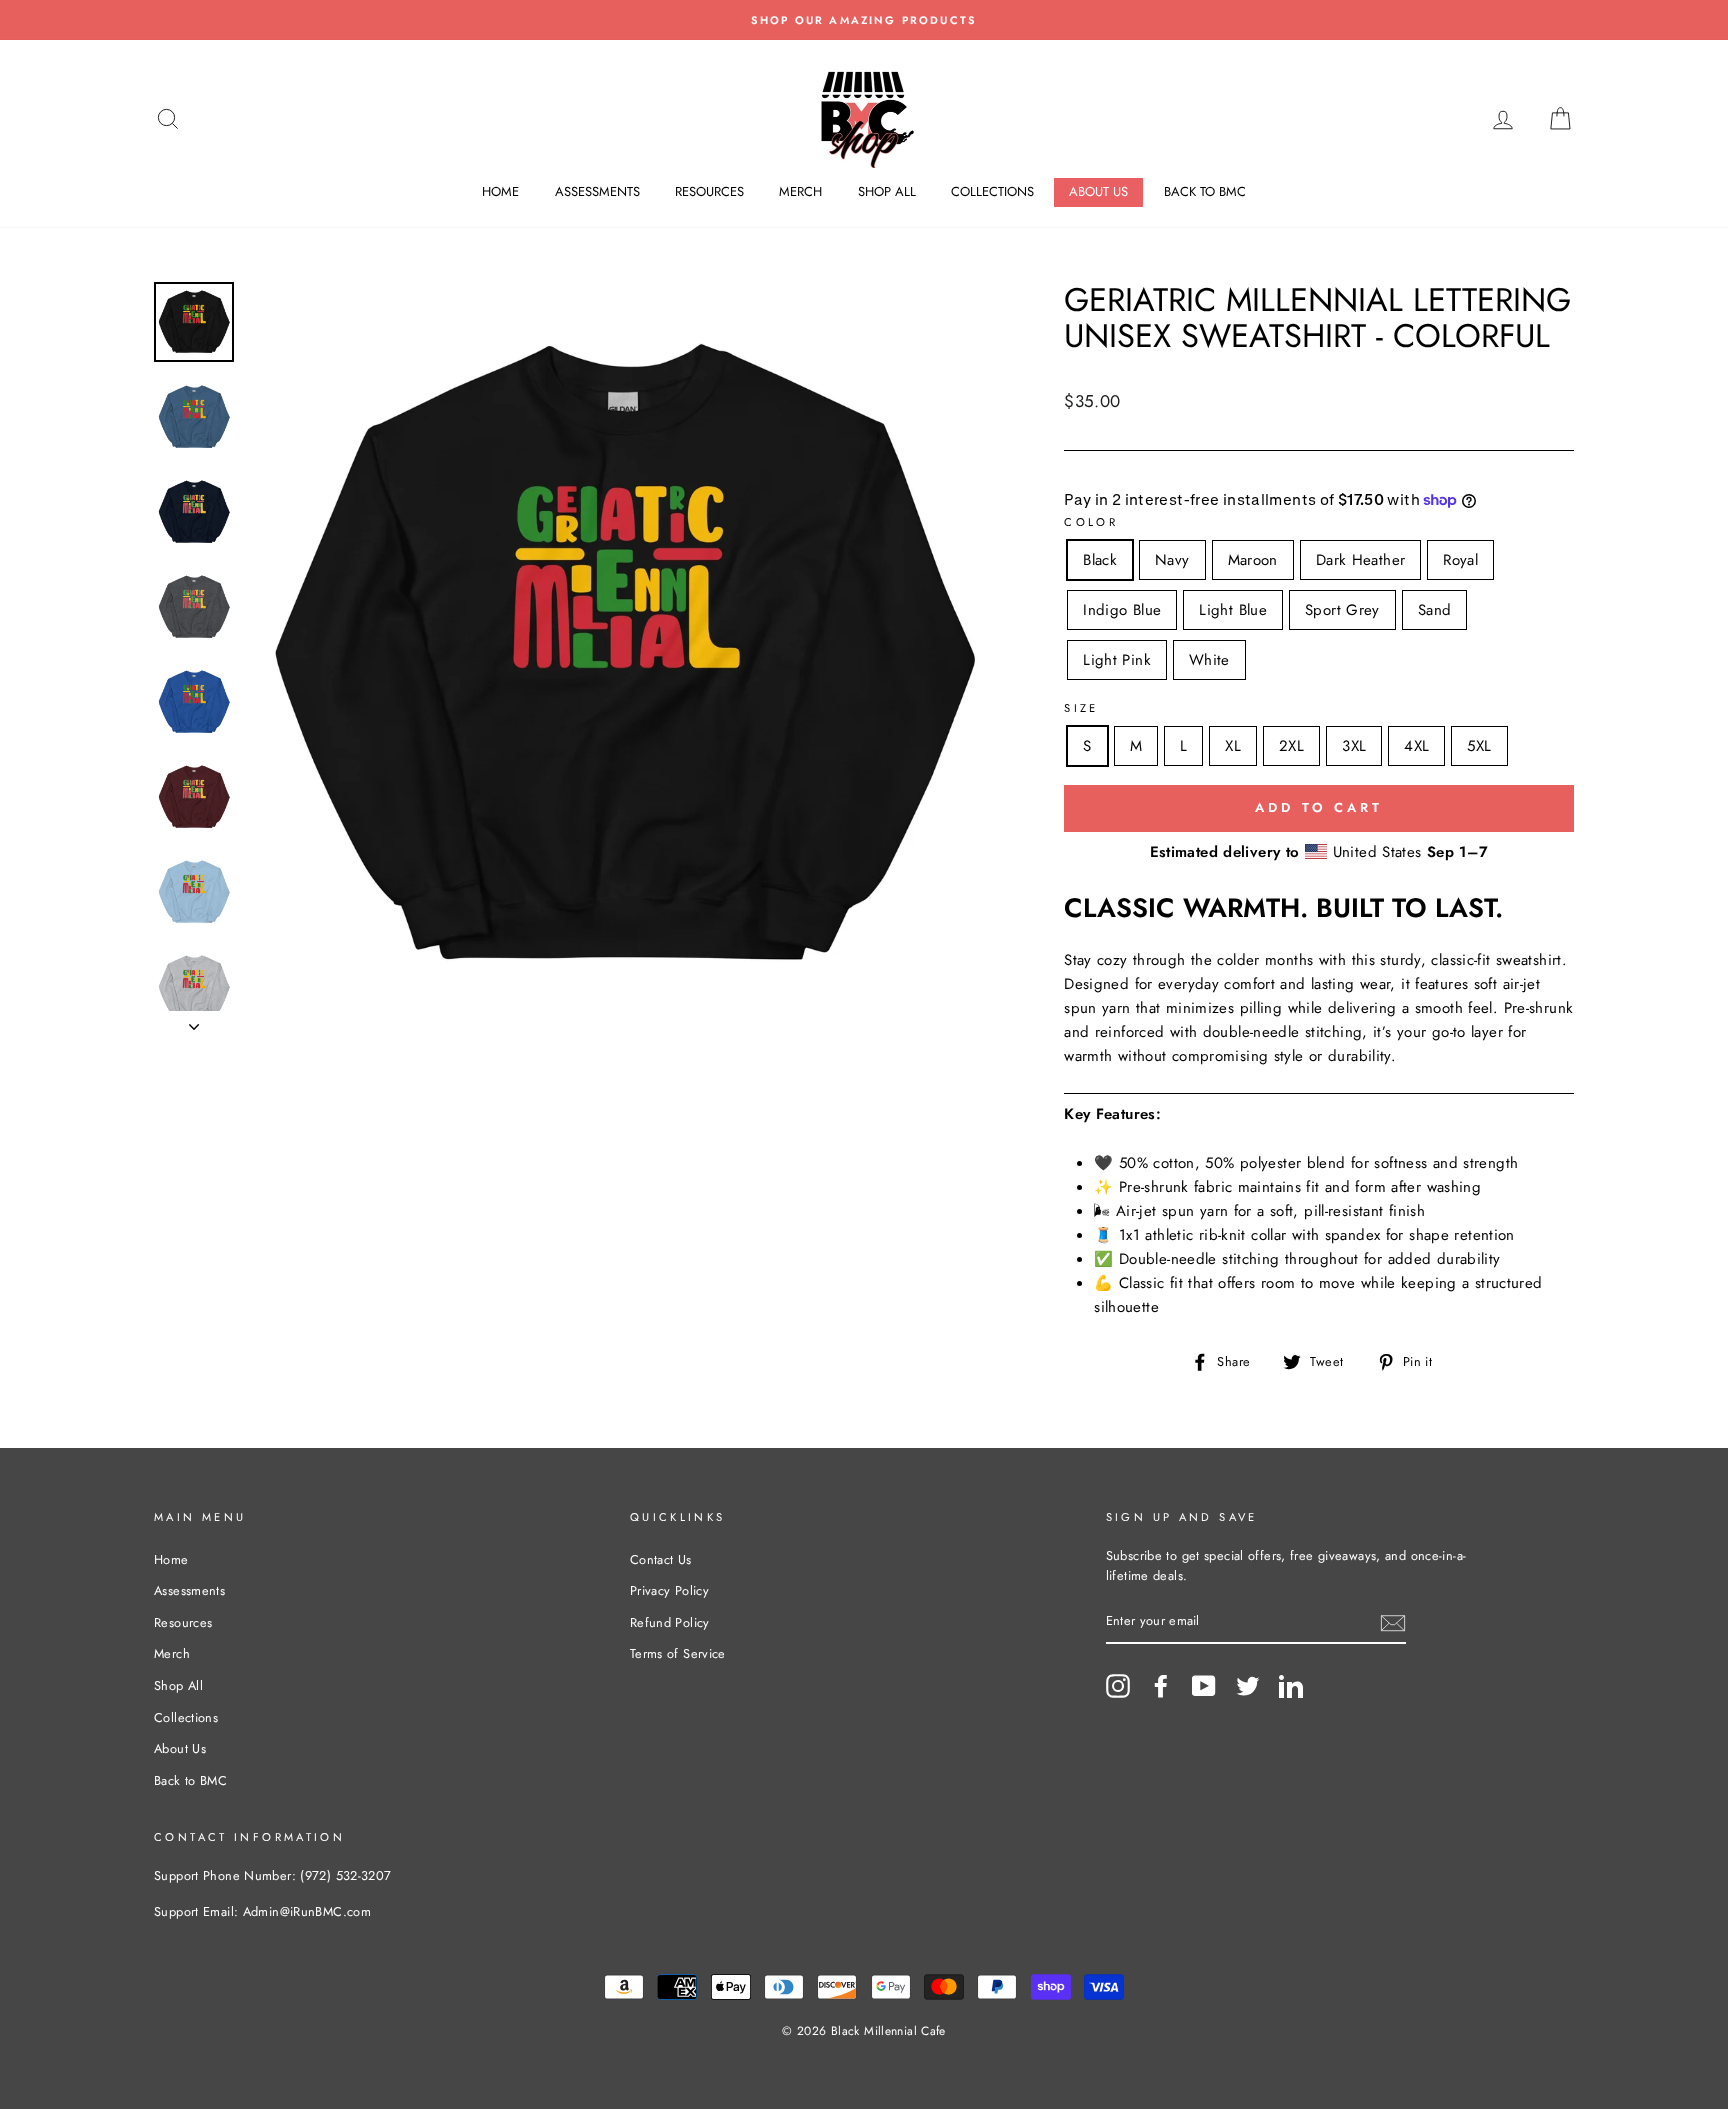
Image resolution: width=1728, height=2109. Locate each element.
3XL (1354, 746)
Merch (800, 191)
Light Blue (1233, 610)
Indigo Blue (1122, 610)
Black (1100, 560)
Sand (1435, 610)
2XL (1291, 746)
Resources (709, 191)
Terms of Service (678, 1653)
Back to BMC (1205, 191)
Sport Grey (1342, 610)
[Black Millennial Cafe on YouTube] (1204, 1686)
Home (500, 191)
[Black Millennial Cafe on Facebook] (1161, 1686)
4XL (1416, 746)
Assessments (597, 191)
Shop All (887, 191)
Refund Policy (670, 1622)
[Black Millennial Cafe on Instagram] (1118, 1686)
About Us (1098, 191)
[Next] (194, 1021)
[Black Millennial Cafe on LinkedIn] (1291, 1686)
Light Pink (1117, 660)
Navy (1172, 560)
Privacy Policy (669, 1590)
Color (1091, 522)
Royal (1460, 560)
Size (1081, 708)
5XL (1479, 746)
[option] (864, 20)
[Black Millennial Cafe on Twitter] (1248, 1686)
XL (1233, 746)
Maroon (1253, 560)
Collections (992, 191)
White (1209, 660)
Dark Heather (1361, 560)
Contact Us (661, 1559)
